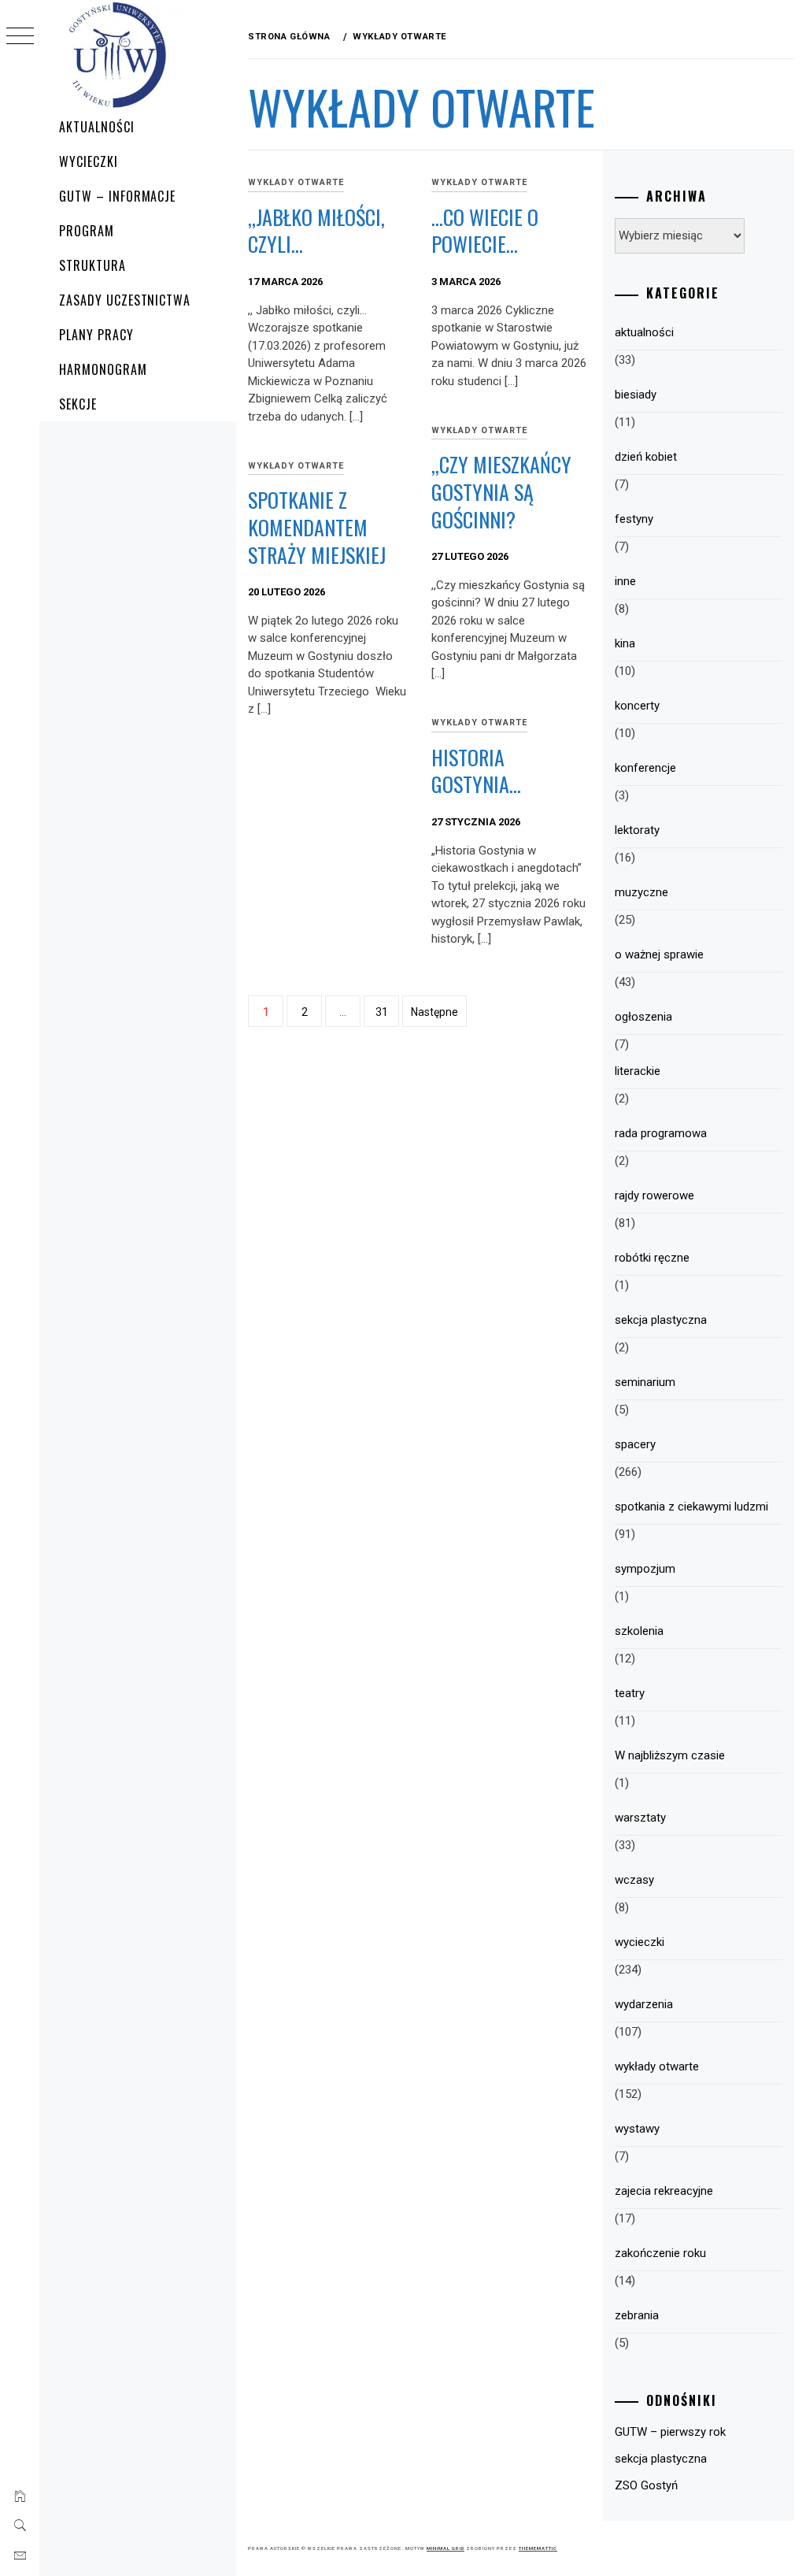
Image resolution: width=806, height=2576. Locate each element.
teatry (630, 1693)
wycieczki (640, 1942)
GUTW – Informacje (117, 196)
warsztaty (640, 1818)
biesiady (636, 395)
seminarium (645, 1382)
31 (382, 1012)
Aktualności (97, 127)
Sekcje (78, 404)
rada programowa (661, 1133)
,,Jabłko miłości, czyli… (316, 231)
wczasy (634, 1880)
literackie (638, 1071)
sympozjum (645, 1569)
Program (87, 231)
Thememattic (538, 2548)
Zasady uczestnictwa (125, 300)
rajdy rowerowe (654, 1195)
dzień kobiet (646, 457)
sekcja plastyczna (661, 1320)
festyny (634, 519)
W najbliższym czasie (670, 1755)
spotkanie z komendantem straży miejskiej (317, 527)
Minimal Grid (446, 2548)
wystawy (637, 2129)
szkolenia (639, 1631)
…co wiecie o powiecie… (485, 231)
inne (625, 581)
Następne (434, 1012)
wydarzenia (644, 2004)
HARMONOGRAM (103, 369)
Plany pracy (96, 335)
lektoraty (637, 830)
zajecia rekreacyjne (664, 2191)
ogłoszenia (643, 1017)
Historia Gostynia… (476, 771)
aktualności (644, 332)
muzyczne (641, 892)
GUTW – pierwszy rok (670, 2432)
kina (625, 643)
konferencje (645, 768)
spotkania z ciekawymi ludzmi (691, 1507)
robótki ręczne (652, 1258)
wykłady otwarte (296, 182)
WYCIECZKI (89, 161)
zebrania (637, 2315)
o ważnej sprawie (659, 954)
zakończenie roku (660, 2253)
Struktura (92, 265)
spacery (635, 1444)
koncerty (637, 706)
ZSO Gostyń (646, 2485)
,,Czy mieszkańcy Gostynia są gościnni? (501, 491)
